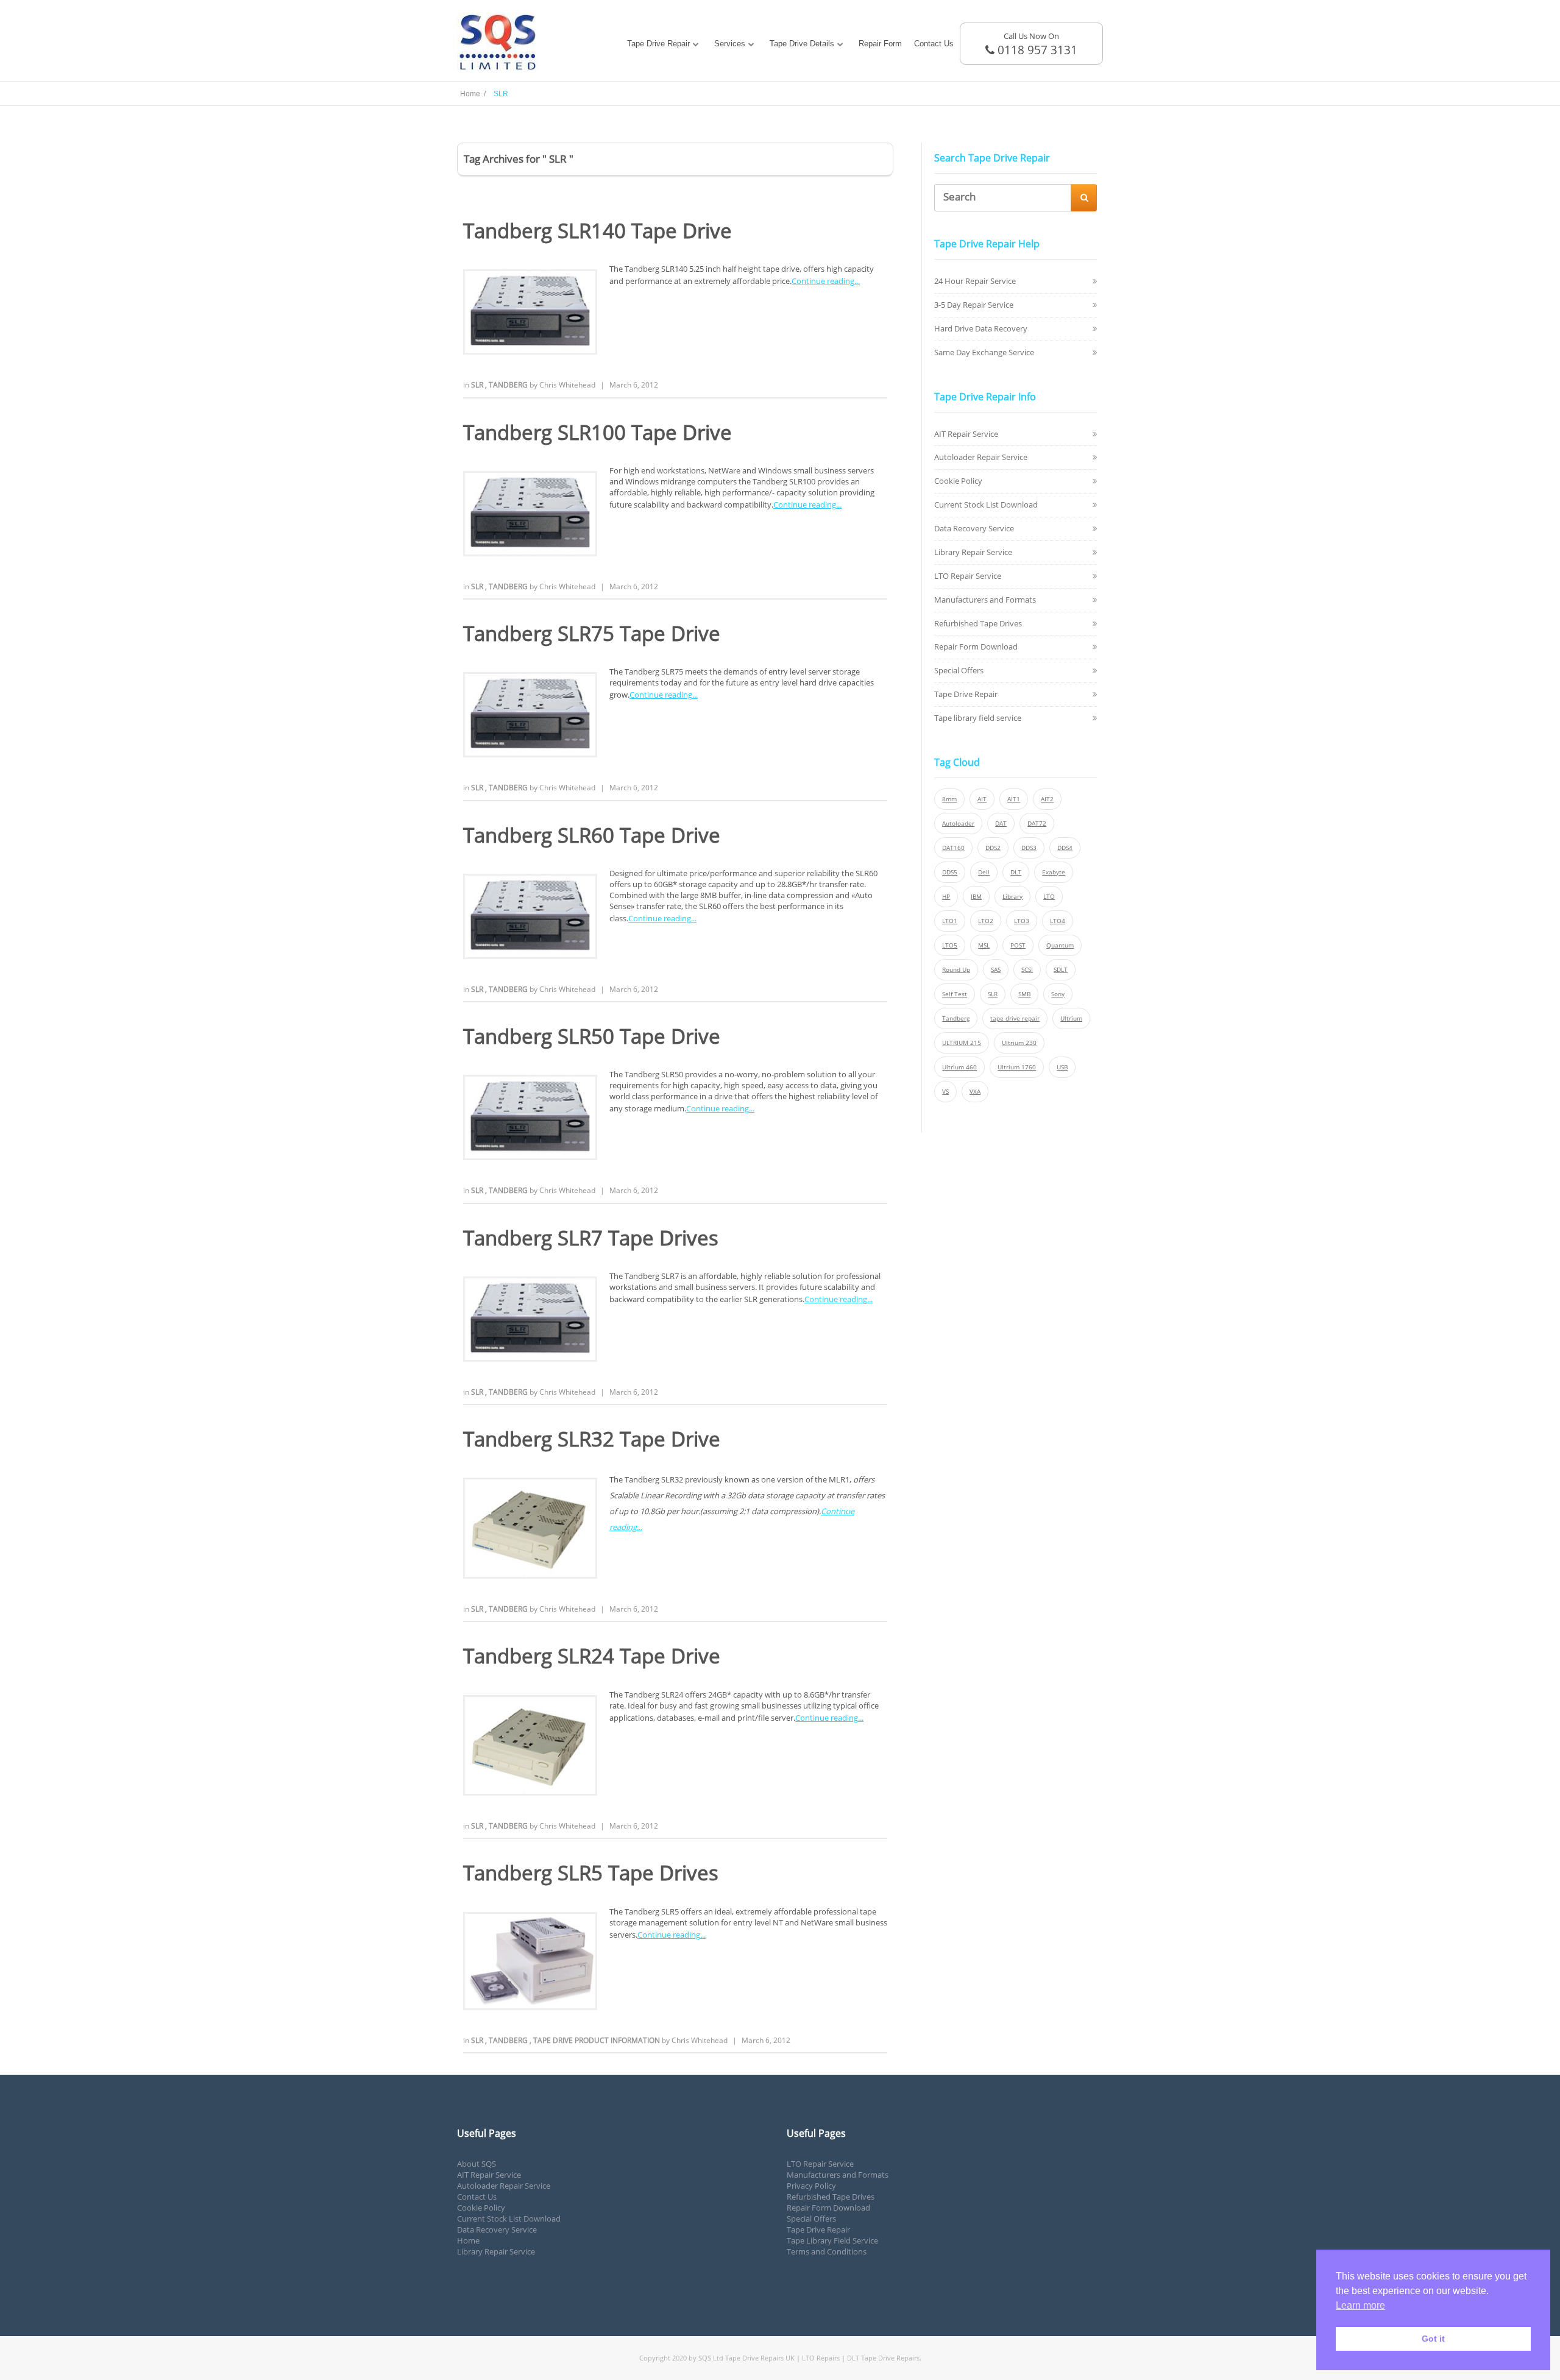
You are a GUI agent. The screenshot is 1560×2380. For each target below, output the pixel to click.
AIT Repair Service (966, 434)
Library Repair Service (973, 552)
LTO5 (950, 945)
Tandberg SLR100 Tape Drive (597, 432)
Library (1012, 897)
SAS (996, 970)
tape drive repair (1015, 1018)
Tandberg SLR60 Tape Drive (592, 835)
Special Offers (959, 670)
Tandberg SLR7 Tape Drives (591, 1238)
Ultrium (1071, 1018)
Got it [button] (1433, 2339)
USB (1062, 1067)
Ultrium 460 (959, 1067)
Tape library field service (978, 718)
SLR (478, 385)
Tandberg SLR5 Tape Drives (591, 1873)
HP (946, 897)
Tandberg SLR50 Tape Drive (592, 1036)
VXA (975, 1092)
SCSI (1027, 970)
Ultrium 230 (1019, 1043)
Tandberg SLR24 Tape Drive (592, 1656)
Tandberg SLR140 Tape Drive (597, 231)
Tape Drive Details (802, 44)
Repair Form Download (976, 646)
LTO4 (1058, 921)
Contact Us (934, 44)
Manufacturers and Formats (985, 600)
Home (468, 2240)
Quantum (1060, 945)
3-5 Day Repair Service (974, 305)
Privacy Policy (811, 2186)
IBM (976, 897)
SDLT (1061, 970)
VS (945, 1092)
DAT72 (1037, 823)
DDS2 (993, 848)
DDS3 (1029, 848)
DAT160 (953, 848)
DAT (1001, 823)
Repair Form (880, 44)
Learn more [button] (1360, 2305)
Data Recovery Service (974, 528)
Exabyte (1054, 872)
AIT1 (1014, 799)
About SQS (477, 2164)
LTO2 (986, 921)
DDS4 (1065, 848)
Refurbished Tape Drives (978, 623)
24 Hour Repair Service (975, 281)
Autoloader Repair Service (981, 457)
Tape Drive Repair (658, 44)
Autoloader (958, 823)
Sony (1058, 994)
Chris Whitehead (567, 385)
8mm (949, 799)
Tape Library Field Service (832, 2240)
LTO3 (1022, 921)
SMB (1024, 994)
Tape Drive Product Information (597, 2040)
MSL (984, 945)
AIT (982, 799)
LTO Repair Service (968, 576)
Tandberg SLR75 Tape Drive (592, 633)
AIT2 (1047, 799)
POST (1018, 945)
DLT (1016, 872)
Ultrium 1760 (1017, 1067)
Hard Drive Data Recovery (981, 328)
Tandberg (509, 385)
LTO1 (950, 921)
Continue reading (823, 281)
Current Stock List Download (986, 505)
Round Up (956, 970)
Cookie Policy (958, 481)
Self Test (955, 994)
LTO (1049, 897)
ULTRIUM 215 (962, 1043)
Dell (984, 872)
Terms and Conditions (827, 2251)
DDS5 (950, 872)
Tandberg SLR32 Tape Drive (592, 1439)
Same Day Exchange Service (984, 352)
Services (730, 44)
